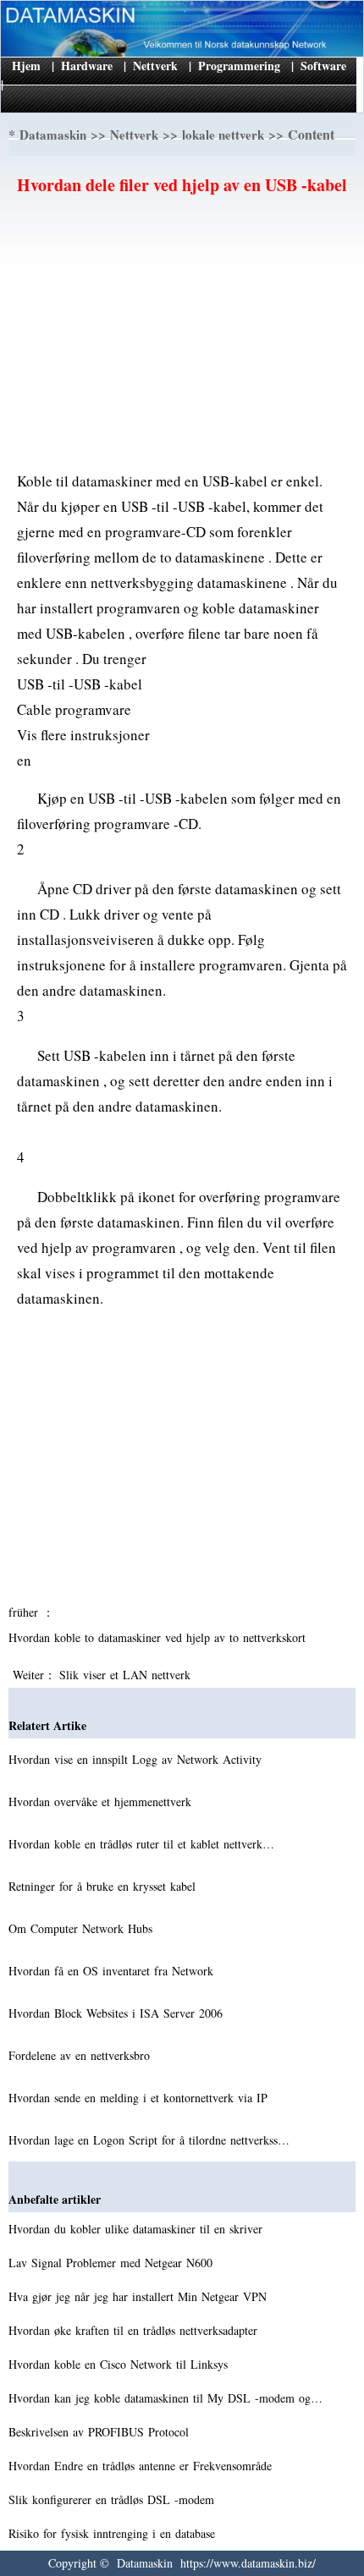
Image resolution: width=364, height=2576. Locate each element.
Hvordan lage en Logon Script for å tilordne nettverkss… (149, 2140)
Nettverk (155, 66)
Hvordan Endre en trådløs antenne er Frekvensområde (142, 2466)
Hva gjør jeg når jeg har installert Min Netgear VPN (140, 2296)
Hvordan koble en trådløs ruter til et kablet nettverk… (141, 1844)
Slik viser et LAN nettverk (127, 1675)
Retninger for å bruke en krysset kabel (104, 1886)
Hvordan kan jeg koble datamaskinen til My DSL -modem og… (165, 2398)
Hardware (87, 66)
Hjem (26, 66)
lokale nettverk (223, 135)
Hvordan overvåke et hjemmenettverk (102, 1802)
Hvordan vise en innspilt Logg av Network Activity (137, 1759)
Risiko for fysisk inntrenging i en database (114, 2533)
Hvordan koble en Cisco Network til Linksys (120, 2364)
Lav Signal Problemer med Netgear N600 (113, 2263)
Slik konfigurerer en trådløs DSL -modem (113, 2499)
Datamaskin (53, 135)
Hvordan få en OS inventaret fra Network (113, 1971)
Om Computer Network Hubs (83, 1928)
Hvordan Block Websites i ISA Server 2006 (118, 2013)
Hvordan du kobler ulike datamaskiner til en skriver (138, 2229)
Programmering (239, 66)
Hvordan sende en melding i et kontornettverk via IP (140, 2098)
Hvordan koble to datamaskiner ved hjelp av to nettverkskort (159, 1637)
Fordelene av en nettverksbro (81, 2055)
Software (323, 66)
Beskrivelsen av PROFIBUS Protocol (101, 2432)
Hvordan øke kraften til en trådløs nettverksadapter (135, 2330)
